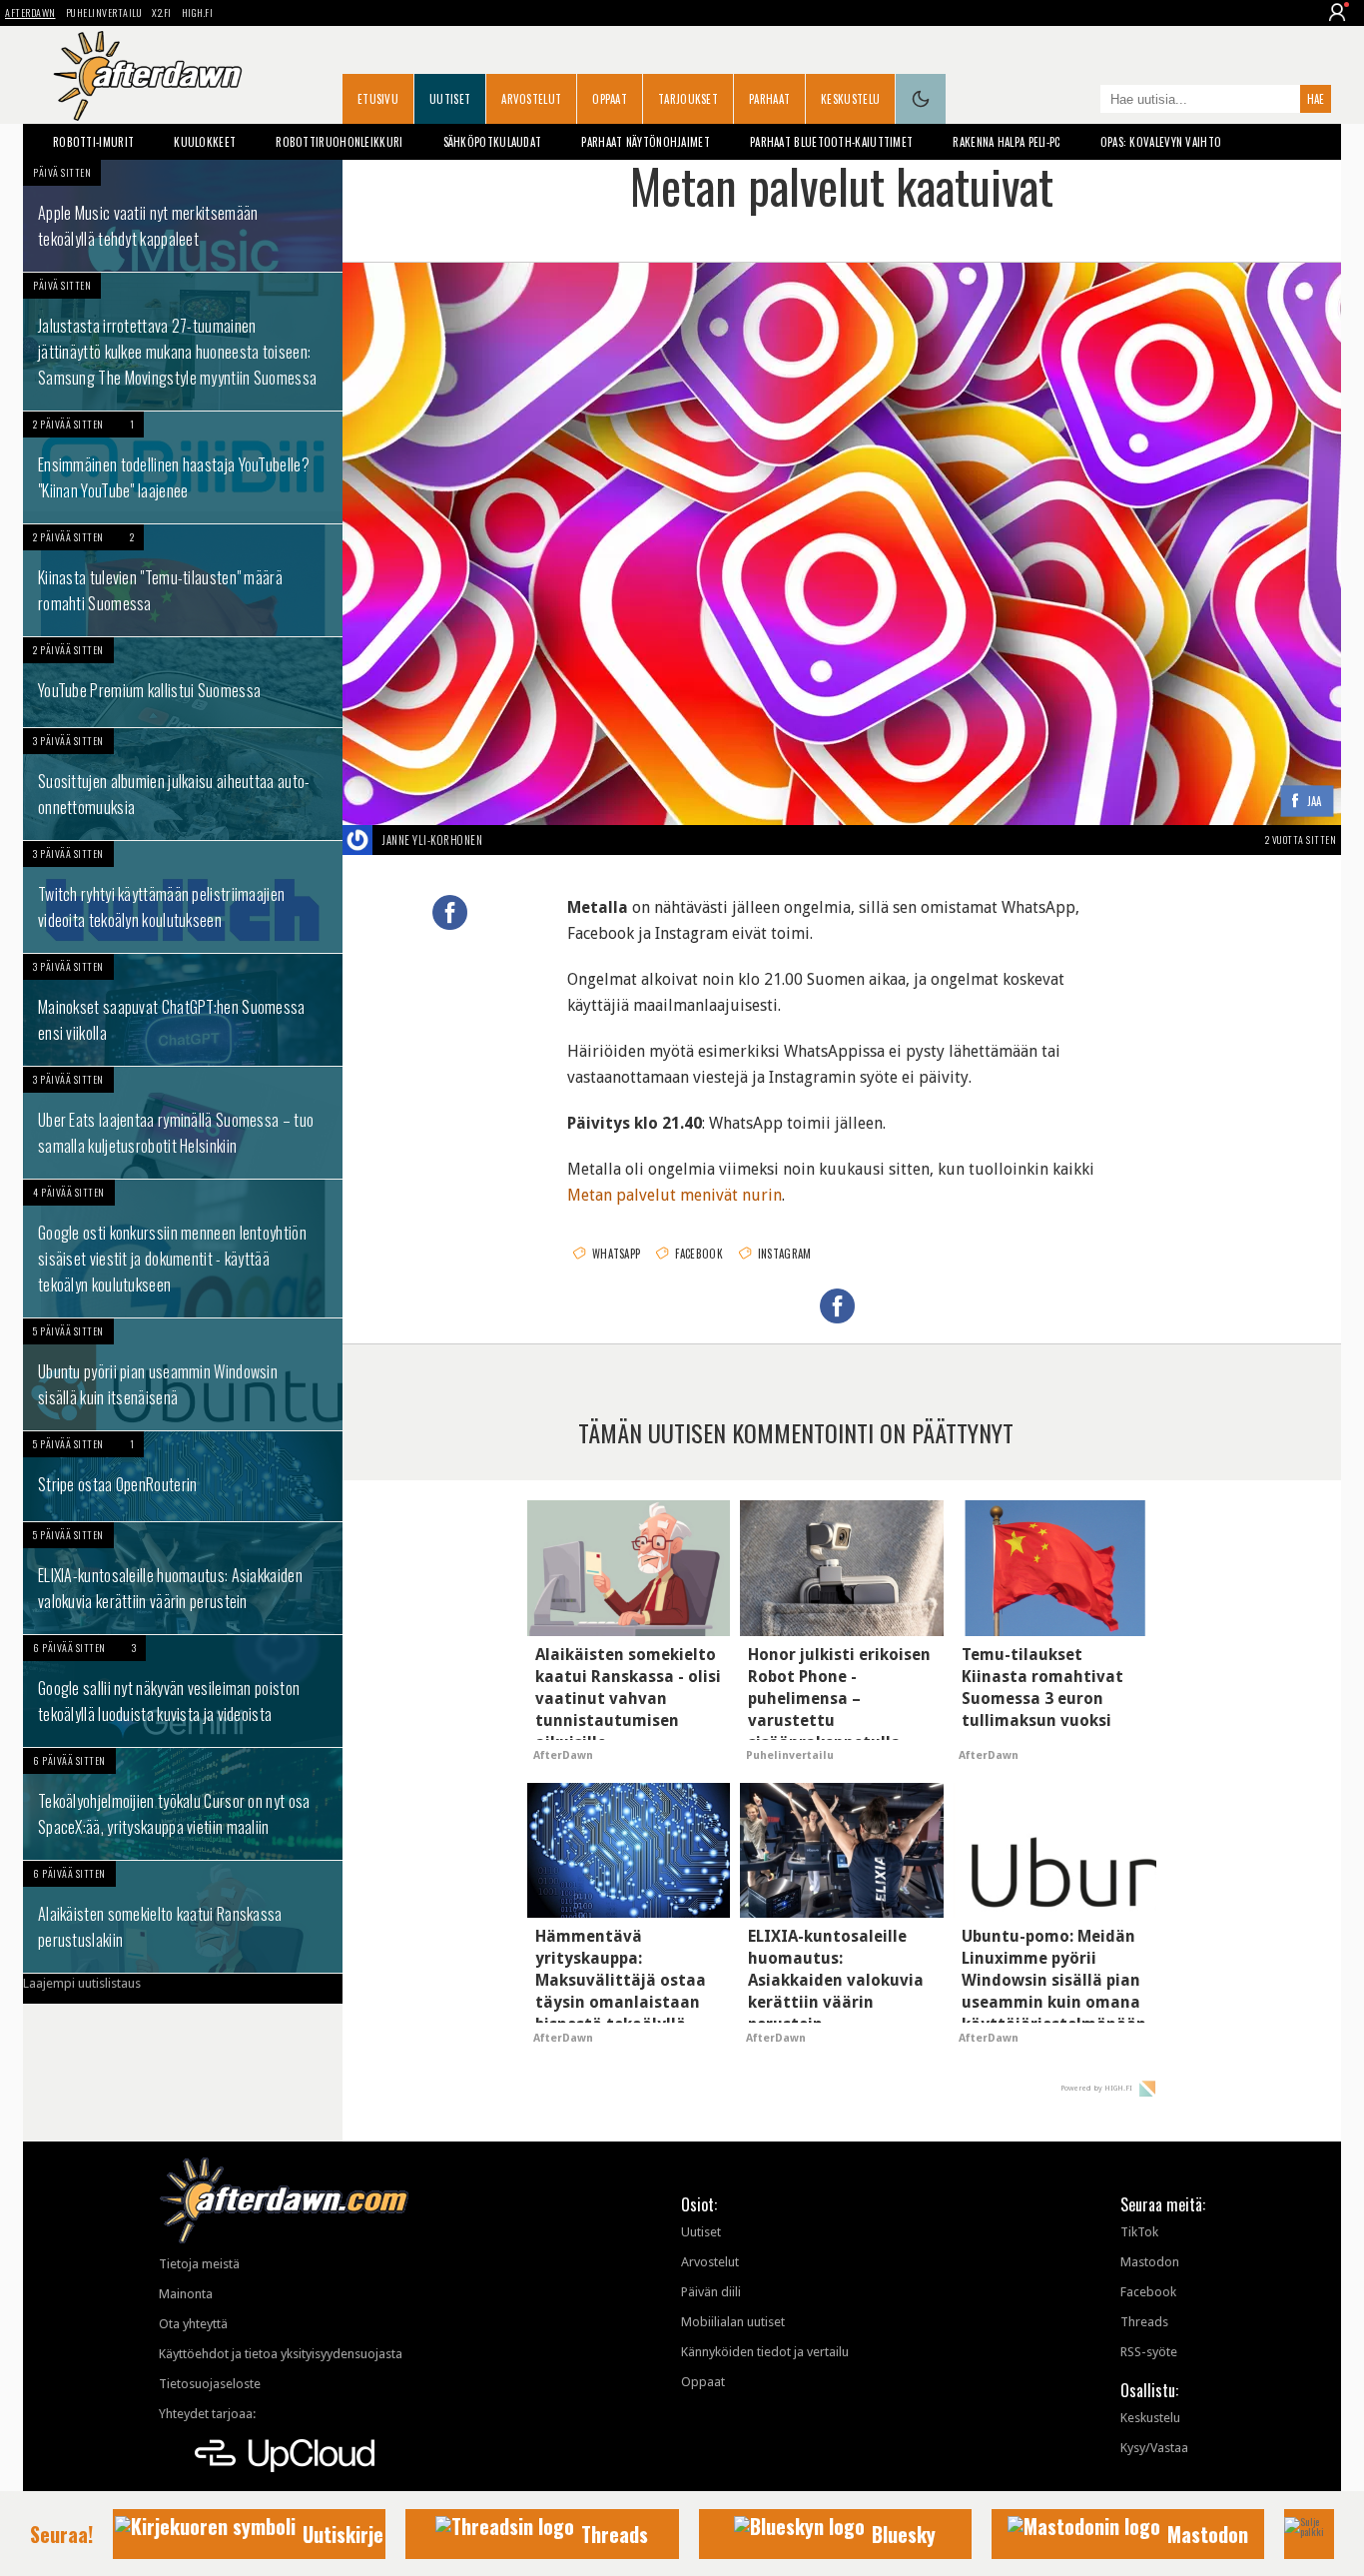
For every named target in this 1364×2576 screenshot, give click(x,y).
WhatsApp (616, 1254)
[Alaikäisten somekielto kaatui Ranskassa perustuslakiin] (183, 1917)
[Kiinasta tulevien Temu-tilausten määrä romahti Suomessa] (183, 580)
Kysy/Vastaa (1154, 2448)
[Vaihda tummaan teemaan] (921, 99)
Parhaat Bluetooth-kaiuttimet (831, 142)
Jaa (1315, 802)
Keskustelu (850, 99)
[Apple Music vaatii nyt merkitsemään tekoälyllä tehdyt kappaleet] (183, 216)
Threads (1144, 2322)
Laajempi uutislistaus (82, 1983)
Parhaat (769, 99)
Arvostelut (531, 99)
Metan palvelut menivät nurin (675, 1195)
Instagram (785, 1254)
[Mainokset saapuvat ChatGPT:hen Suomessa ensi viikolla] (183, 1010)
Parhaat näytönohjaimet (646, 142)
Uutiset (450, 99)
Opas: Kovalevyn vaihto (1161, 142)
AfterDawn (30, 12)
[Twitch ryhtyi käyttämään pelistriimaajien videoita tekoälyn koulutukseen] (183, 897)
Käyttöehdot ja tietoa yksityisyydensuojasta (281, 2354)
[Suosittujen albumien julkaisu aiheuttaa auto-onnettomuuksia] (183, 784)
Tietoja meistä (199, 2264)
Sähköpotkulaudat (493, 142)
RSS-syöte (1149, 2352)
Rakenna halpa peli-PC (1006, 142)
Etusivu (378, 99)
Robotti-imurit (93, 142)
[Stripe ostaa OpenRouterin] (183, 1476)
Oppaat (610, 99)
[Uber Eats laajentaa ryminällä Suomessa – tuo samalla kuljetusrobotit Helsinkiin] (183, 1123)
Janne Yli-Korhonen (432, 840)
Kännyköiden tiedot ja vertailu (765, 2352)
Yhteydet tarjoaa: (207, 2414)
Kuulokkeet (205, 142)
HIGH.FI (198, 12)
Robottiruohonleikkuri (339, 142)
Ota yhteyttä (193, 2324)
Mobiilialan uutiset (733, 2322)
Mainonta (186, 2294)
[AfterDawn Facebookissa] (1080, 101)
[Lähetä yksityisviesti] (506, 840)
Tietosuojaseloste (210, 2384)
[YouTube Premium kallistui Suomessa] (183, 682)
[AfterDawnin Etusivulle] (148, 76)
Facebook (698, 1254)
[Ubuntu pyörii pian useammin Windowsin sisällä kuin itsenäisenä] (183, 1374)
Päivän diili (711, 2292)
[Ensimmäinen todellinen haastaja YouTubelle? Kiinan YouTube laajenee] (183, 467)
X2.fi (162, 12)
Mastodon (1150, 2262)
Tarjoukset (688, 99)
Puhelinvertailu (104, 12)
